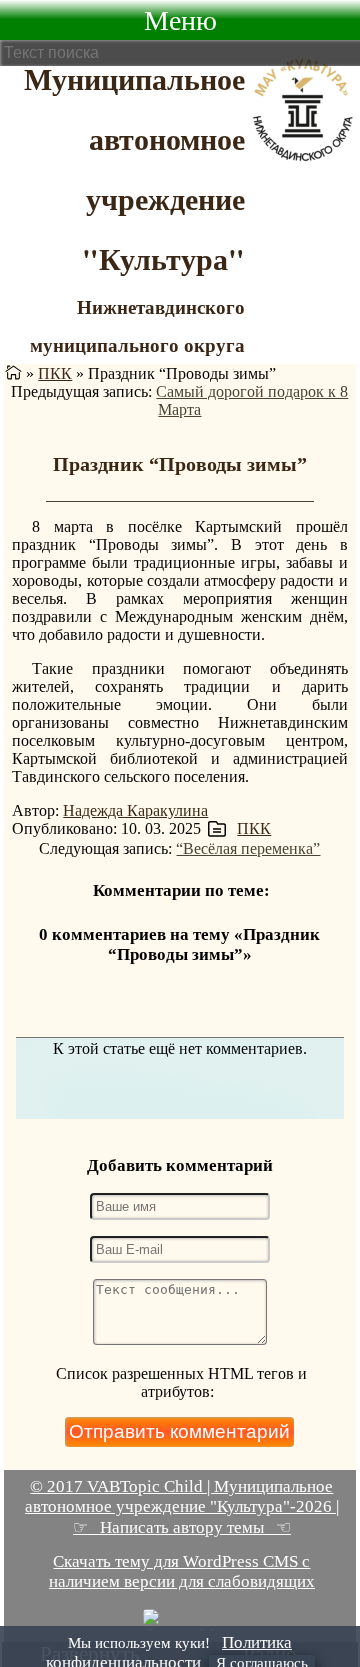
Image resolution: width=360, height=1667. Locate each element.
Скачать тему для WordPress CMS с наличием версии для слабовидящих (182, 1571)
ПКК (55, 373)
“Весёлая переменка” (248, 848)
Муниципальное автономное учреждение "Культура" (134, 168)
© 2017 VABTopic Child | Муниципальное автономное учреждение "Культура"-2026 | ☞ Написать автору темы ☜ (182, 1507)
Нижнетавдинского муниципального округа (137, 325)
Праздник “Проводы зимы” (180, 464)
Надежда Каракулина (135, 810)
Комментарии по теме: (181, 890)
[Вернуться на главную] (13, 373)
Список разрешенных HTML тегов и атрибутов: (181, 1382)
